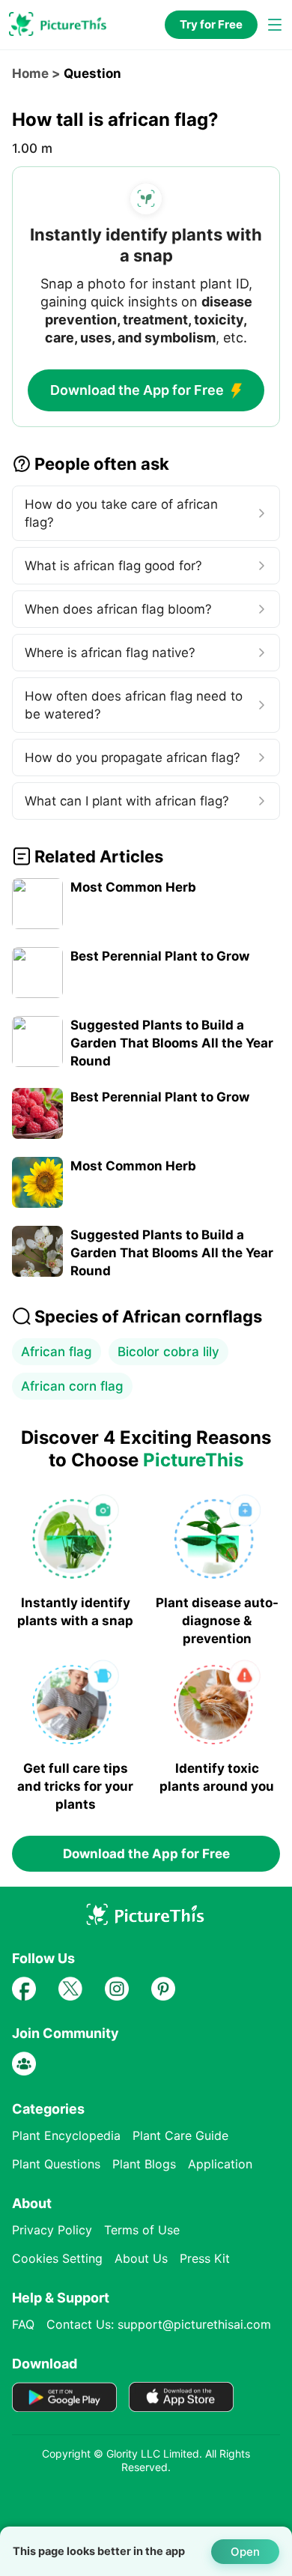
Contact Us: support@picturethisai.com (159, 2324)
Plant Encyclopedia (66, 2135)
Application (220, 2164)
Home (30, 73)
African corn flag (72, 1386)
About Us (141, 2258)
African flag (57, 1352)
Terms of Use (142, 2230)
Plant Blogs (144, 2164)
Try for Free (211, 24)
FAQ (23, 2324)
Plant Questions (56, 2164)
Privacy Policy (52, 2230)
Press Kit (205, 2258)
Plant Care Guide (180, 2135)
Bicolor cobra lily (168, 1352)
